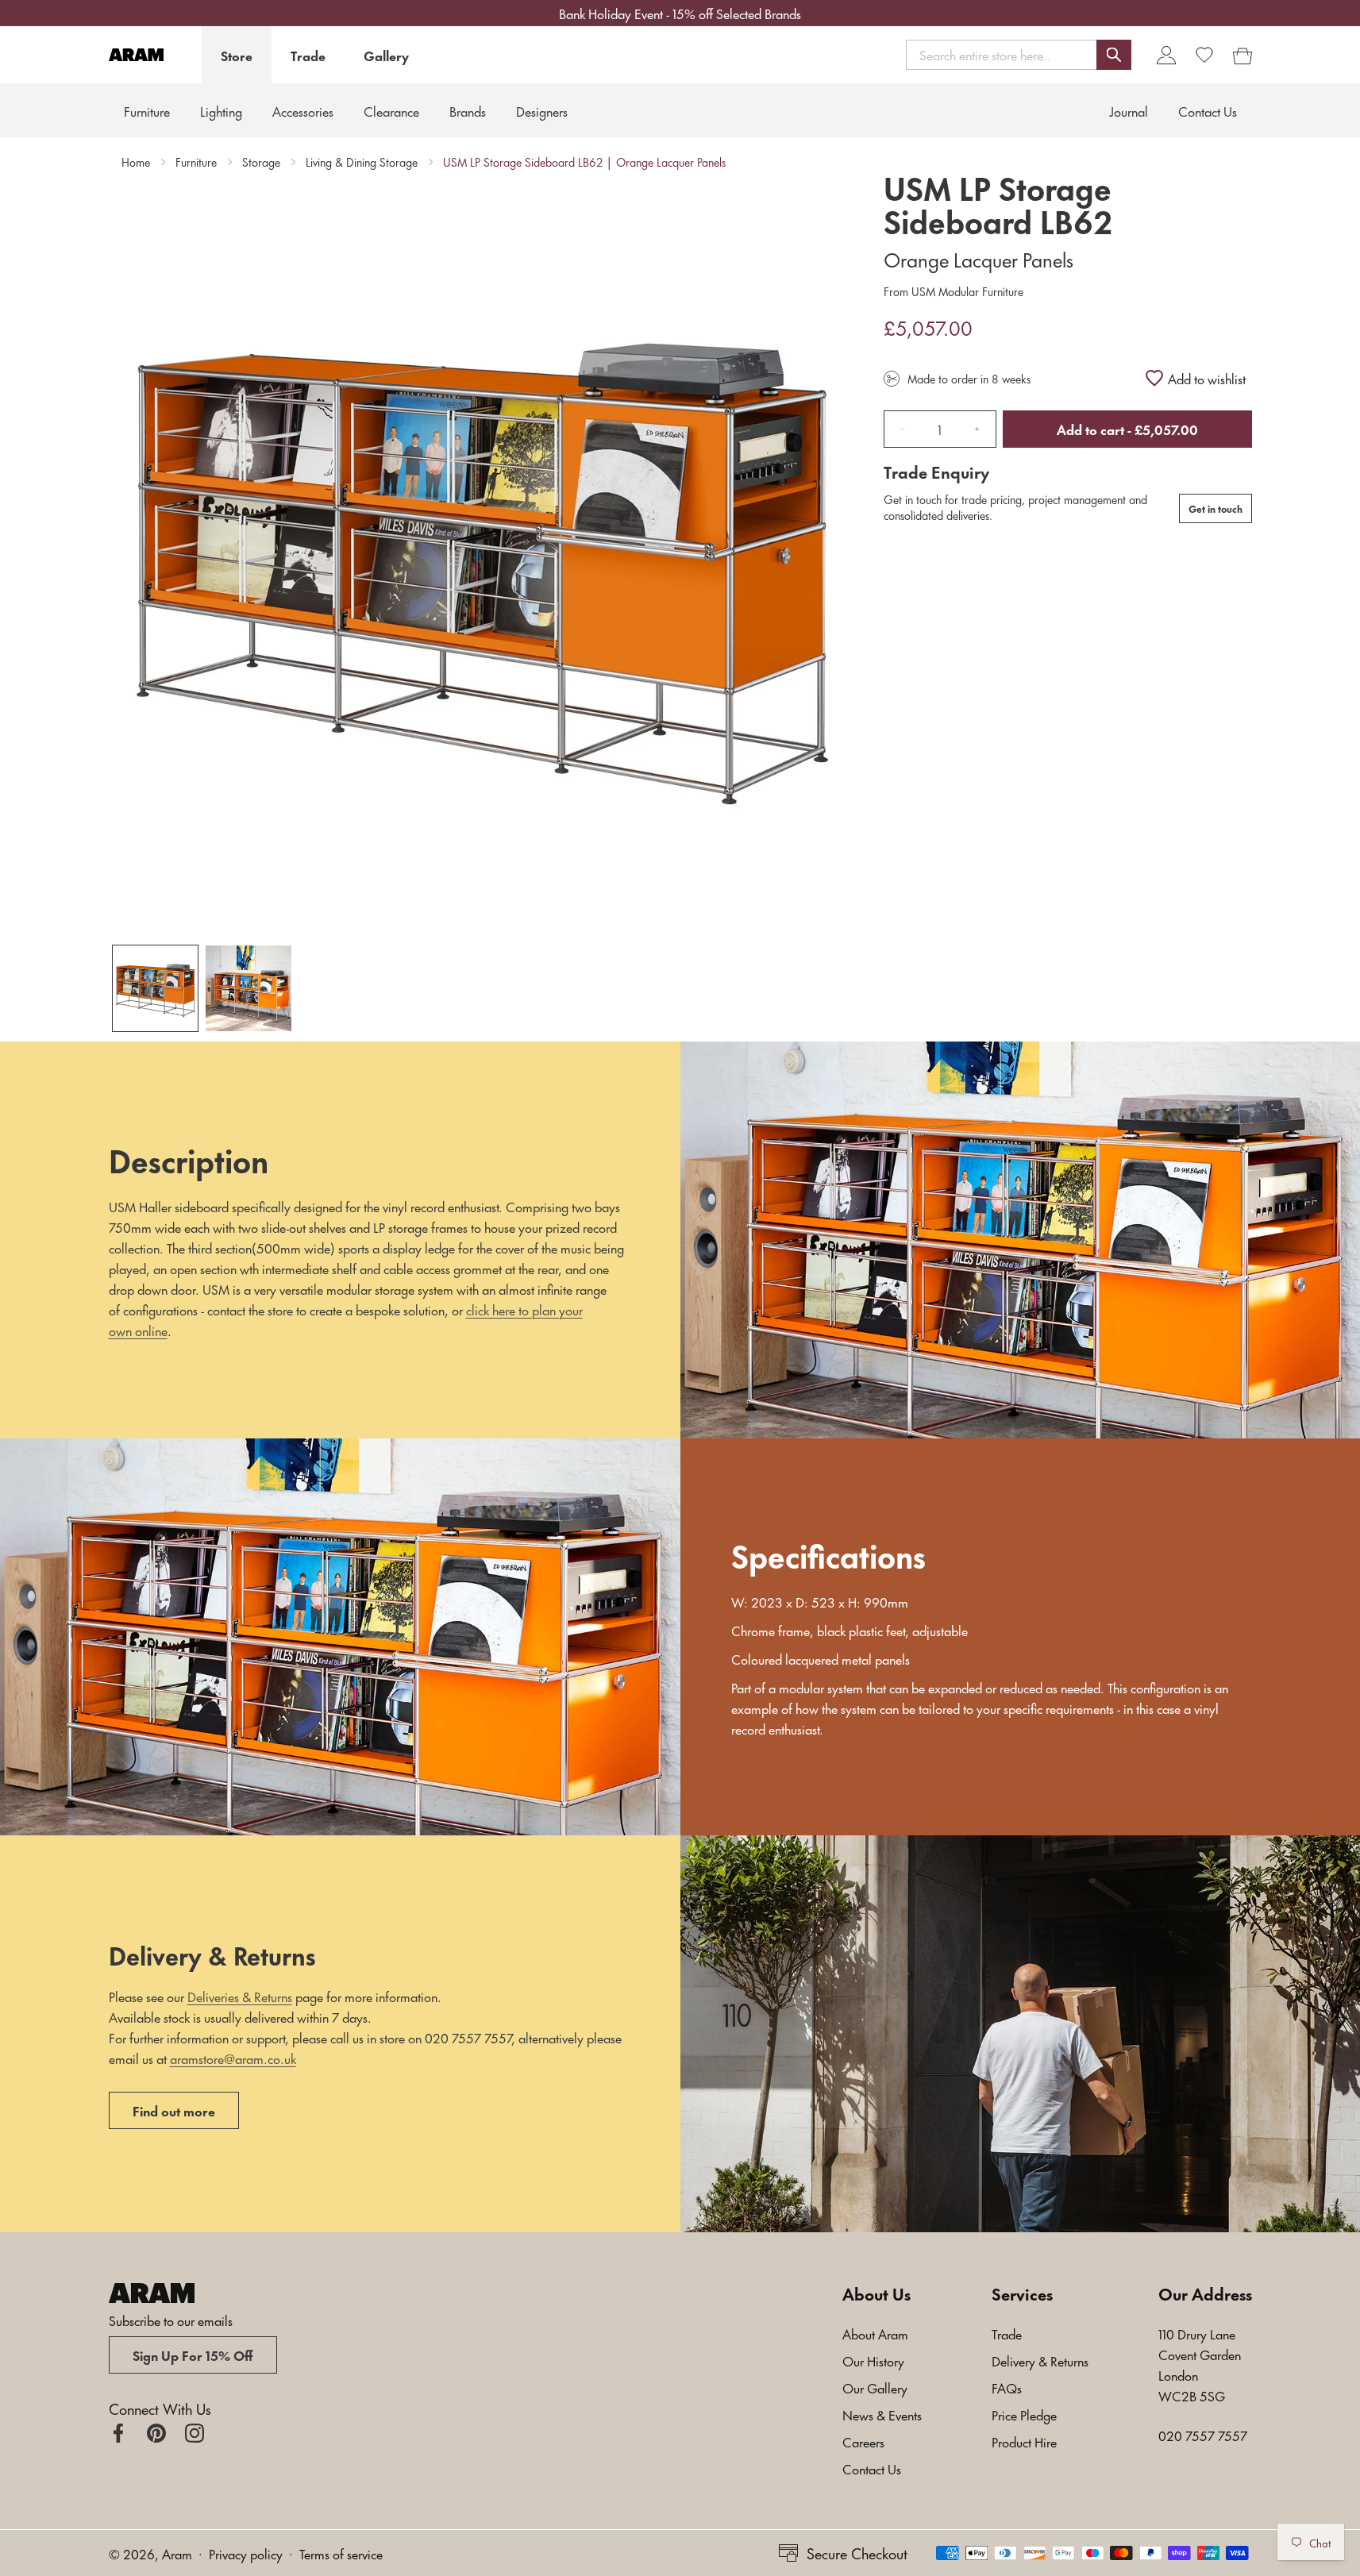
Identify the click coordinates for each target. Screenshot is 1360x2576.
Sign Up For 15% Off (193, 2355)
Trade (308, 55)
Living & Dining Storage (362, 162)
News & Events (882, 2414)
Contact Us (872, 2468)
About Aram (875, 2333)
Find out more (174, 2110)
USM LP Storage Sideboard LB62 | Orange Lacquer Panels (584, 162)
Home (136, 162)
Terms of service (341, 2553)
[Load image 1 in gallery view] (156, 988)
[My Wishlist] (1204, 55)
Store (237, 55)
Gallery (386, 55)
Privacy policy (246, 2553)
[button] (1019, 54)
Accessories (303, 110)
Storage (261, 162)
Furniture (147, 110)
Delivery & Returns (1040, 2360)
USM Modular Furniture (966, 291)
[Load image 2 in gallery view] (248, 988)
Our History (873, 2360)
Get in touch (1216, 508)
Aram (177, 2553)
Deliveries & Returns (240, 1996)
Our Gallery (875, 2387)
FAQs (1007, 2387)
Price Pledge (1024, 2414)
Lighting (221, 110)
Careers (863, 2441)
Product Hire (1024, 2441)
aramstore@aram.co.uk (233, 2058)
